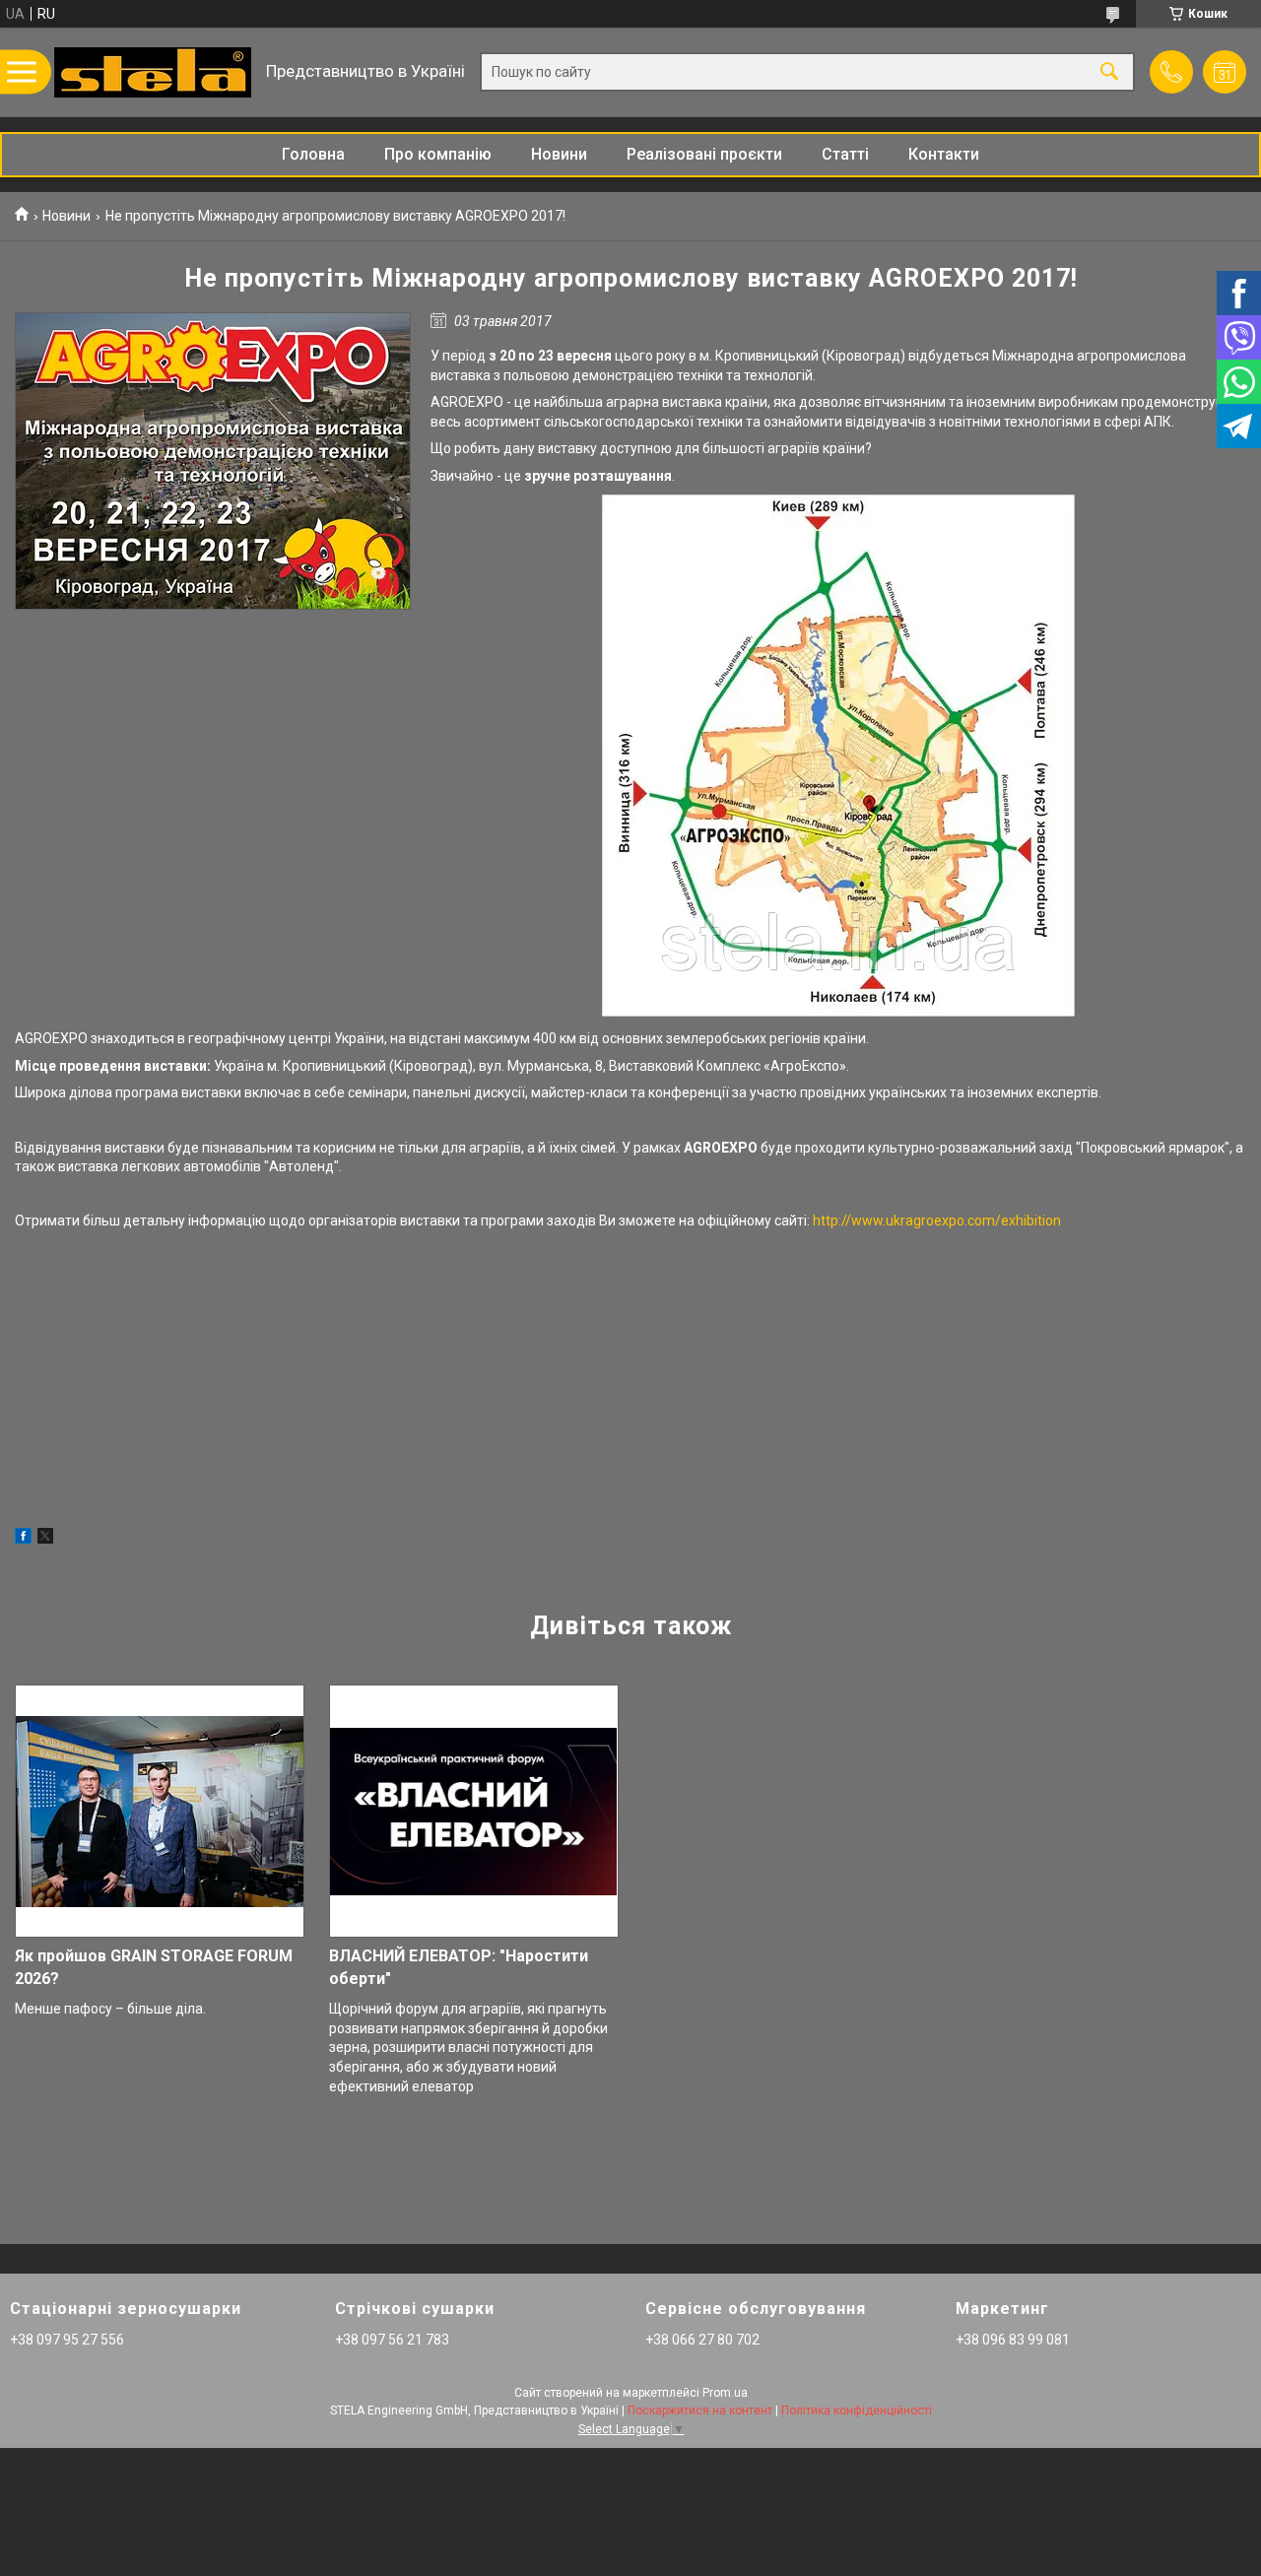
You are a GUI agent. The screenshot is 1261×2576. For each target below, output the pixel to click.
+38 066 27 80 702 (702, 2340)
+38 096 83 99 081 (1013, 2340)
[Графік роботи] (1225, 72)
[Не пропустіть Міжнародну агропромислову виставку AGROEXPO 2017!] (213, 461)
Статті (845, 154)
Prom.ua (725, 2393)
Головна (313, 154)
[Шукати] (1109, 72)
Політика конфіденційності (857, 2411)
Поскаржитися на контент (700, 2411)
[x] (45, 1539)
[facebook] (23, 1539)
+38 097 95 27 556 (67, 2340)
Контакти (944, 154)
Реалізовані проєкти (704, 154)
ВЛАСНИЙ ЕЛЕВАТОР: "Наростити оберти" (459, 1967)
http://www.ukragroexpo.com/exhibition (937, 1221)
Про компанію (438, 154)
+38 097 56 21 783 (392, 2340)
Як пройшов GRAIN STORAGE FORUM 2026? (154, 1967)
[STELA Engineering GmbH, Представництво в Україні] (153, 72)
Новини (559, 154)
